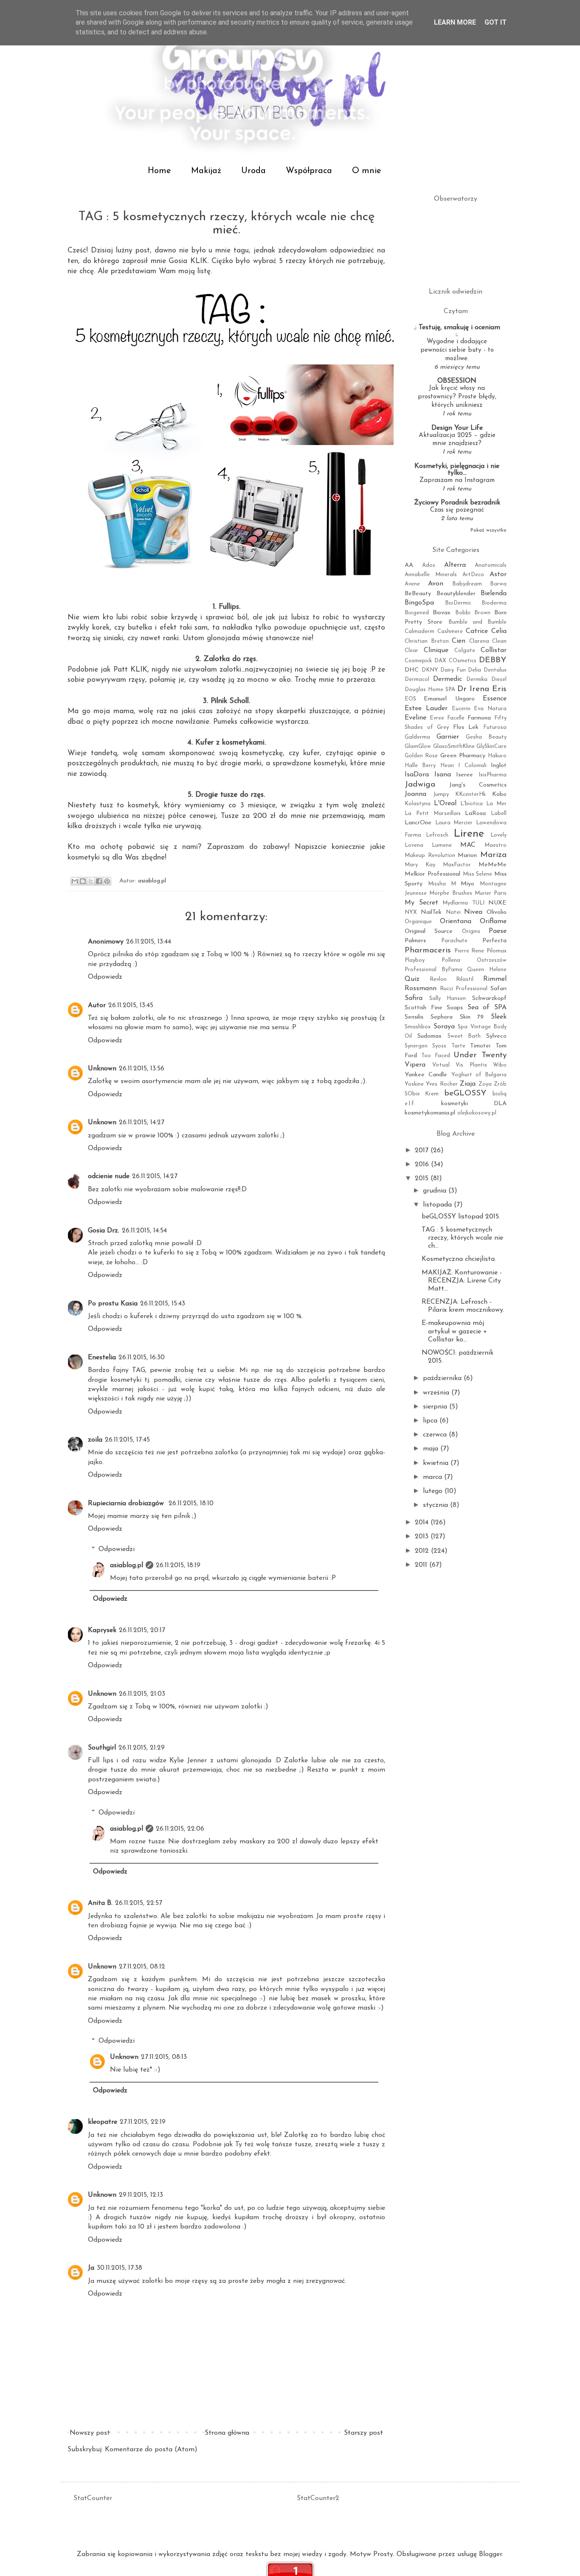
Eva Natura (490, 709)
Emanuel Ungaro (449, 699)
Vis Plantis (471, 1065)
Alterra (455, 565)
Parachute (454, 941)
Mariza (493, 855)
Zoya (485, 1084)
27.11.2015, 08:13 (164, 2057)
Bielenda (494, 594)
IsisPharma (493, 775)
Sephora (442, 1017)
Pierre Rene (469, 951)
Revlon (438, 979)
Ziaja (468, 1084)
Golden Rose (421, 756)
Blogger (490, 2554)
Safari (498, 989)
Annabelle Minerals (431, 575)
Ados (429, 565)
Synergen (416, 1046)
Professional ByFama (434, 970)
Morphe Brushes (450, 893)
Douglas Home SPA (430, 690)
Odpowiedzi (117, 1549)
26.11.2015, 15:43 (163, 1304)
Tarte (458, 1046)
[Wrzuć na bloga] (83, 881)
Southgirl (102, 1748)
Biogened (417, 613)
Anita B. (100, 1903)
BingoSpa (419, 603)
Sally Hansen (448, 998)
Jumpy (441, 794)
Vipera (415, 1065)
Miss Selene (478, 874)
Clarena (479, 641)
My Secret (421, 903)
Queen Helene (487, 970)
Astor (498, 574)
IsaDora (417, 775)
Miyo (467, 884)
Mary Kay (420, 865)
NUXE (497, 903)
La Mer (496, 804)
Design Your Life (457, 428)
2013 (423, 1537)
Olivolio (497, 912)
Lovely (498, 835)
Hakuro (497, 756)
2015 (423, 1179)
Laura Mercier (454, 823)
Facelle (456, 718)
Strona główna (227, 2433)
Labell (499, 813)
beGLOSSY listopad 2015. (461, 1217)
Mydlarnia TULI (463, 903)
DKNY (430, 670)
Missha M (442, 884)
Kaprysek (102, 1630)
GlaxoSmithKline (454, 746)
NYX (411, 912)
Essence (495, 699)
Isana (443, 775)
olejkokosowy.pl (477, 1113)
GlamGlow (418, 746)
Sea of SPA (487, 1008)
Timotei (480, 1046)
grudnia (436, 1191)
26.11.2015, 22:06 (180, 1829)
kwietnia (437, 1463)
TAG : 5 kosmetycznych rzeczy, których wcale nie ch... (462, 1238)
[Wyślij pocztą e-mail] (75, 881)
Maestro (496, 845)
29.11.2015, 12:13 (141, 2195)
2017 (423, 1151)
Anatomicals (491, 565)
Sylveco (496, 1036)
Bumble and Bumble (478, 622)
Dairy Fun (453, 670)
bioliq (500, 1094)
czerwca (436, 1435)
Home (159, 171)
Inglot (499, 766)
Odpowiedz (105, 977)
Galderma (417, 737)
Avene (412, 584)
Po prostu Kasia (113, 1304)
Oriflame (493, 921)
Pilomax (497, 951)
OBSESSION (457, 381)
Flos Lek (466, 727)
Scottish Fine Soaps (434, 1008)
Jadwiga (420, 785)
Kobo (499, 794)
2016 (423, 1165)
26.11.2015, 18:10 (191, 1504)
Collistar (494, 650)
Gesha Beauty (486, 737)
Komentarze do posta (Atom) (151, 2450)
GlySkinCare (491, 746)
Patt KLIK (130, 670)
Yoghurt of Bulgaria (479, 1075)
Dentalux (495, 670)
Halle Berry (420, 766)
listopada (438, 1205)
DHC (412, 670)
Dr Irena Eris (482, 689)
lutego (434, 1491)
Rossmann (421, 988)
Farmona (479, 718)
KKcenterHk (470, 794)
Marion (467, 855)
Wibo (500, 1065)
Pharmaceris (428, 951)
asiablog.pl (127, 1565)
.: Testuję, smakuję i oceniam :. (457, 331)
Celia (499, 631)
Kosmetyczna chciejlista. (459, 1259)
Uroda (253, 171)
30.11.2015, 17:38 (120, 2268)
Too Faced (436, 1056)
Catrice (477, 631)
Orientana (456, 921)
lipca (431, 1421)
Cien (459, 641)
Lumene (442, 845)
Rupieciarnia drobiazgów (127, 1504)
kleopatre (103, 2122)
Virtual (441, 1065)
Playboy (415, 960)
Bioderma (494, 603)
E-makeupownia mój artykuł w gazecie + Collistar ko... (454, 1331)
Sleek (499, 1017)
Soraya (444, 1027)
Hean (447, 766)
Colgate (465, 651)
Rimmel (495, 979)
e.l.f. (410, 1104)
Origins (471, 931)
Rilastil (465, 979)
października (443, 1378)
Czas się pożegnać (457, 510)
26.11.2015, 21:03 (142, 1694)
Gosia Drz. (104, 1231)
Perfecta (494, 941)
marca (434, 1477)
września (437, 1393)
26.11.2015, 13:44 (149, 942)
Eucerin (461, 709)
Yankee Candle (426, 1075)
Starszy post (363, 2433)
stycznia (436, 1505)
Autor (97, 1005)
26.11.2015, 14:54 (144, 1231)
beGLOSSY (465, 1093)
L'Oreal (445, 804)
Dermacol (417, 679)
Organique (418, 922)
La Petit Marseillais (433, 813)
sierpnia (436, 1407)
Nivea (473, 912)
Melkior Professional (432, 874)
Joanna (415, 794)
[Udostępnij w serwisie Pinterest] (107, 881)
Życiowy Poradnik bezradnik (457, 503)
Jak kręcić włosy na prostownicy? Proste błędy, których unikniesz (457, 397)
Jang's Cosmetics (478, 785)
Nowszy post (90, 2433)
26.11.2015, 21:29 (142, 1748)
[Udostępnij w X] (91, 881)
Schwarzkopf (489, 998)
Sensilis (414, 1017)
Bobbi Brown (473, 613)
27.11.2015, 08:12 (142, 1967)
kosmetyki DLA (474, 1104)
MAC (468, 845)
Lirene (469, 834)
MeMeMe (493, 865)
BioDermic (458, 603)
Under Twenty (480, 1055)
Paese (498, 931)
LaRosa (475, 813)
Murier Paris (491, 893)
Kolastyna (418, 804)
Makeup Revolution (430, 855)
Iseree (465, 775)
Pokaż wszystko (488, 530)
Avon (436, 584)
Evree (437, 718)
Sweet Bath (464, 1036)
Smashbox (418, 1027)
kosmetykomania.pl (430, 1113)
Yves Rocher (442, 1084)
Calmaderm (420, 631)
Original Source (429, 931)
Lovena (414, 845)
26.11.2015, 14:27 (142, 1123)
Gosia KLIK (188, 261)
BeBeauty (418, 594)
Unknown (102, 1069)
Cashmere (450, 631)
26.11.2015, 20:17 (142, 1630)
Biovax (442, 613)
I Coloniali (472, 766)
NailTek (431, 912)
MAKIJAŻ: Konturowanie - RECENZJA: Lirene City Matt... (462, 1281)
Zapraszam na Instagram (457, 480)
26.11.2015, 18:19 (178, 1565)
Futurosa (495, 727)
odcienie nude (109, 1176)
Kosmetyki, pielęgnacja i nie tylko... (457, 470)
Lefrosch (437, 835)
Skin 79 (472, 1017)
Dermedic (448, 679)
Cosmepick (418, 661)
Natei (453, 912)
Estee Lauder (426, 708)
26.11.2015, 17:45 (127, 1440)
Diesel (499, 679)
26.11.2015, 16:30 (142, 1358)
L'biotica (472, 804)
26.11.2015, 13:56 (142, 1069)
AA (409, 565)
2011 (422, 1565)
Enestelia (102, 1358)
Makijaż (206, 171)
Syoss (439, 1046)
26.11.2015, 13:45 (131, 1005)
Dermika (477, 679)
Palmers (415, 941)
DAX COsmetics (455, 661)
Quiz (412, 979)
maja (432, 1449)
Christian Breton (427, 641)
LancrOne (418, 823)
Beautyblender (456, 594)
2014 (423, 1523)
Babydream (467, 584)
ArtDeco (473, 575)
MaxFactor (457, 865)
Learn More (455, 22)
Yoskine (414, 1084)
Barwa (498, 584)
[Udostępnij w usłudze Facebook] (99, 881)
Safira (414, 998)
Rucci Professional (464, 989)
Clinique (436, 650)
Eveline (415, 718)
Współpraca (309, 171)
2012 (423, 1551)
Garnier (448, 737)
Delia (474, 670)
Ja (91, 2268)
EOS (410, 699)
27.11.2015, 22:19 (143, 2122)
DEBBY (493, 660)
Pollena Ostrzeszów (474, 960)
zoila (95, 1440)
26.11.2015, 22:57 (139, 1903)
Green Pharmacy (463, 756)
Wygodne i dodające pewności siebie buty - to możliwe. (457, 350)
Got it (496, 22)
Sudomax (429, 1036)
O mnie (367, 171)
